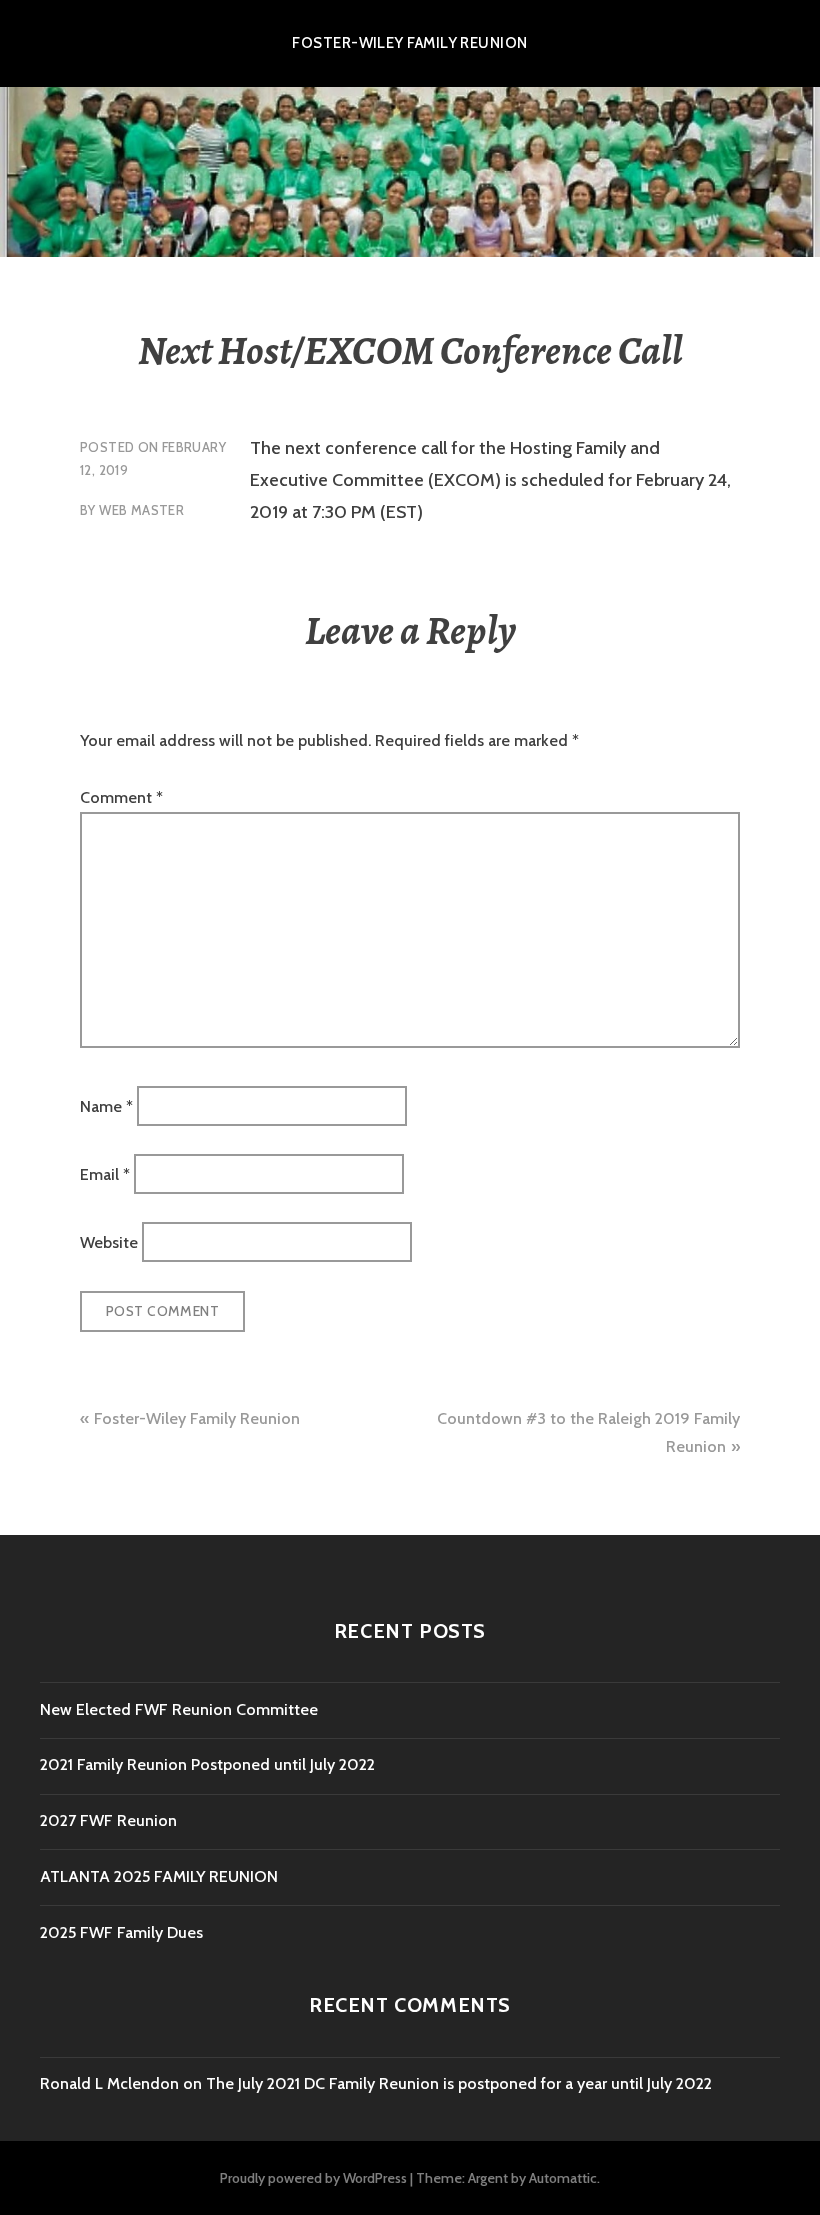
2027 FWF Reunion (108, 1820)
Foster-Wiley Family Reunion (409, 43)
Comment (121, 797)
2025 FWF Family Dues (121, 1932)
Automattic (563, 2178)
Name (106, 1105)
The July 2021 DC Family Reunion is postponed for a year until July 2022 (459, 2083)
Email (105, 1174)
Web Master (141, 510)
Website (109, 1242)
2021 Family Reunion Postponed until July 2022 (207, 1764)
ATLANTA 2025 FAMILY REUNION (159, 1876)
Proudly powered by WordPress (313, 2178)
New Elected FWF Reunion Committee (179, 1709)
